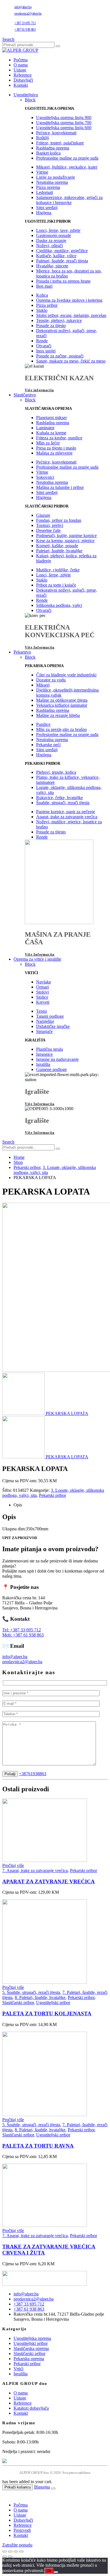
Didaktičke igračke (53, 1026)
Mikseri (43, 685)
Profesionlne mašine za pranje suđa (67, 158)
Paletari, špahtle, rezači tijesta (62, 261)
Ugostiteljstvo (26, 95)
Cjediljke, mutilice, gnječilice (62, 251)
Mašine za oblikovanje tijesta (62, 700)
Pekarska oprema (29, 2359)
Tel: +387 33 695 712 (22, 1630)
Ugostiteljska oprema (32, 2338)
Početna (21, 60)
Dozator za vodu (51, 680)
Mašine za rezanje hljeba (58, 715)
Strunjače (44, 1031)
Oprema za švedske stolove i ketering (69, 300)
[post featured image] (45, 1860)
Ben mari (44, 286)
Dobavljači (23, 80)
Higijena (44, 213)
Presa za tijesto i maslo (56, 448)
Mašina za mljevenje (54, 453)
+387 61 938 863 (25, 30)
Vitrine (42, 172)
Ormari (42, 987)
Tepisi (41, 1011)
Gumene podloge (51, 1069)
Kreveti (43, 1002)
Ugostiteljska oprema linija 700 (64, 123)
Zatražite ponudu (17, 2545)
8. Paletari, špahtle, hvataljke (40, 1997)
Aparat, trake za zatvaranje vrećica (67, 817)
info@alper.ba (23, 7)
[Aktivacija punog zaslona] (10, 2552)
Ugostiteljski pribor (53, 2003)
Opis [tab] (18, 1505)
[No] (56, 2572)
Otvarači (44, 346)
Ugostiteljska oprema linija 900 (64, 118)
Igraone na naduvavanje (57, 1059)
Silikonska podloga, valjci (59, 605)
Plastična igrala (49, 1049)
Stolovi (42, 992)
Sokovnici (45, 477)
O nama (21, 65)
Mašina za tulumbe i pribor (60, 487)
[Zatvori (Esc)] (21, 2552)
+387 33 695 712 (25, 23)
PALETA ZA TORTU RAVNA (38, 2146)
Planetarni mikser (51, 418)
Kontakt (21, 85)
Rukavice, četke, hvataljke (60, 798)
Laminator (45, 428)
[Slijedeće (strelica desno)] (10, 2557)
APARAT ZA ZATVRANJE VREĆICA (49, 1881)
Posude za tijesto (51, 326)
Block (30, 100)
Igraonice (44, 1054)
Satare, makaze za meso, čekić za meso (71, 361)
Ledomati (45, 192)
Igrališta (43, 1064)
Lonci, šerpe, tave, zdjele (58, 230)
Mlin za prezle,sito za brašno (61, 729)
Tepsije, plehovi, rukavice (59, 320)
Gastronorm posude (54, 235)
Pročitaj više (13, 1865)
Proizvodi (22, 2530)
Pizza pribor (47, 305)
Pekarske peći (48, 745)
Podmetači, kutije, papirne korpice (66, 535)
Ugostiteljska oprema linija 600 (64, 128)
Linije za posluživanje (56, 177)
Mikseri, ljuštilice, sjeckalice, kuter (67, 167)
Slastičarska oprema (31, 2348)
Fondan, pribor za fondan (59, 520)
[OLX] (55, 2461)
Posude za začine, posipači (60, 356)
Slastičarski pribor (18, 2003)
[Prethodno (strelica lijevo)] (5, 2557)
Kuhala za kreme (51, 433)
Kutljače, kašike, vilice (56, 256)
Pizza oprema (48, 187)
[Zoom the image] (55, 2279)
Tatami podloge (50, 1016)
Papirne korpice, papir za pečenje (66, 812)
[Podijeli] (16, 2552)
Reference (23, 75)
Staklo (42, 310)
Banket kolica (48, 153)
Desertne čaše (48, 530)
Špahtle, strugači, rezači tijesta (63, 803)
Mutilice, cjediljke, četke (58, 570)
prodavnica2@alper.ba (28, 14)
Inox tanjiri (46, 351)
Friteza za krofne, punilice (59, 438)
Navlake (44, 982)
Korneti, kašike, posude (57, 546)
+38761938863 (33, 1774)
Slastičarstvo (25, 395)
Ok (49, 2571)
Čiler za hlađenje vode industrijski (66, 675)
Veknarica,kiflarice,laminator (62, 705)
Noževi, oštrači (49, 246)
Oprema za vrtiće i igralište (37, 959)
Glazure (43, 515)
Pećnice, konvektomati (56, 133)
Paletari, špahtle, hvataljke (59, 551)
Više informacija (39, 390)
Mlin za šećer (48, 443)
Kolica (42, 295)
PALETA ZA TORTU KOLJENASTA (47, 2013)
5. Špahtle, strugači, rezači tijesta (31, 1992)
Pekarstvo (22, 652)
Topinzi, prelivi (50, 525)
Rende (42, 341)
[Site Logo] (20, 50)
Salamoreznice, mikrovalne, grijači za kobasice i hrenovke (69, 200)
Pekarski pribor (52, 1495)
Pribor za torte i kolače (56, 585)
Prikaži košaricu (18, 2487)
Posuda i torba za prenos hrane (63, 281)
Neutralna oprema (52, 182)
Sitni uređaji (47, 208)
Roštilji (42, 138)
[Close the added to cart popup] (53, 2488)
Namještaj (45, 1021)
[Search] (58, 46)
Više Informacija (40, 647)
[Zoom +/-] (5, 2552)
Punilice (43, 724)
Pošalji (10, 1774)
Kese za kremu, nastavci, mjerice (65, 541)
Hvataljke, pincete (52, 266)
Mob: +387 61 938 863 (23, 1635)
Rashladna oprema (53, 148)
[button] (8, 39)
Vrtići (18, 2369)
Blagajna (42, 2487)
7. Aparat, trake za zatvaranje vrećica (35, 1870)
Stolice (42, 997)
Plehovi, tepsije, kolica (56, 772)
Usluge (20, 70)
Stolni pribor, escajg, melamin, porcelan (71, 315)
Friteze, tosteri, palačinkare (60, 143)
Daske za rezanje (51, 241)
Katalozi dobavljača (31, 2408)
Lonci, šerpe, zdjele (53, 575)
